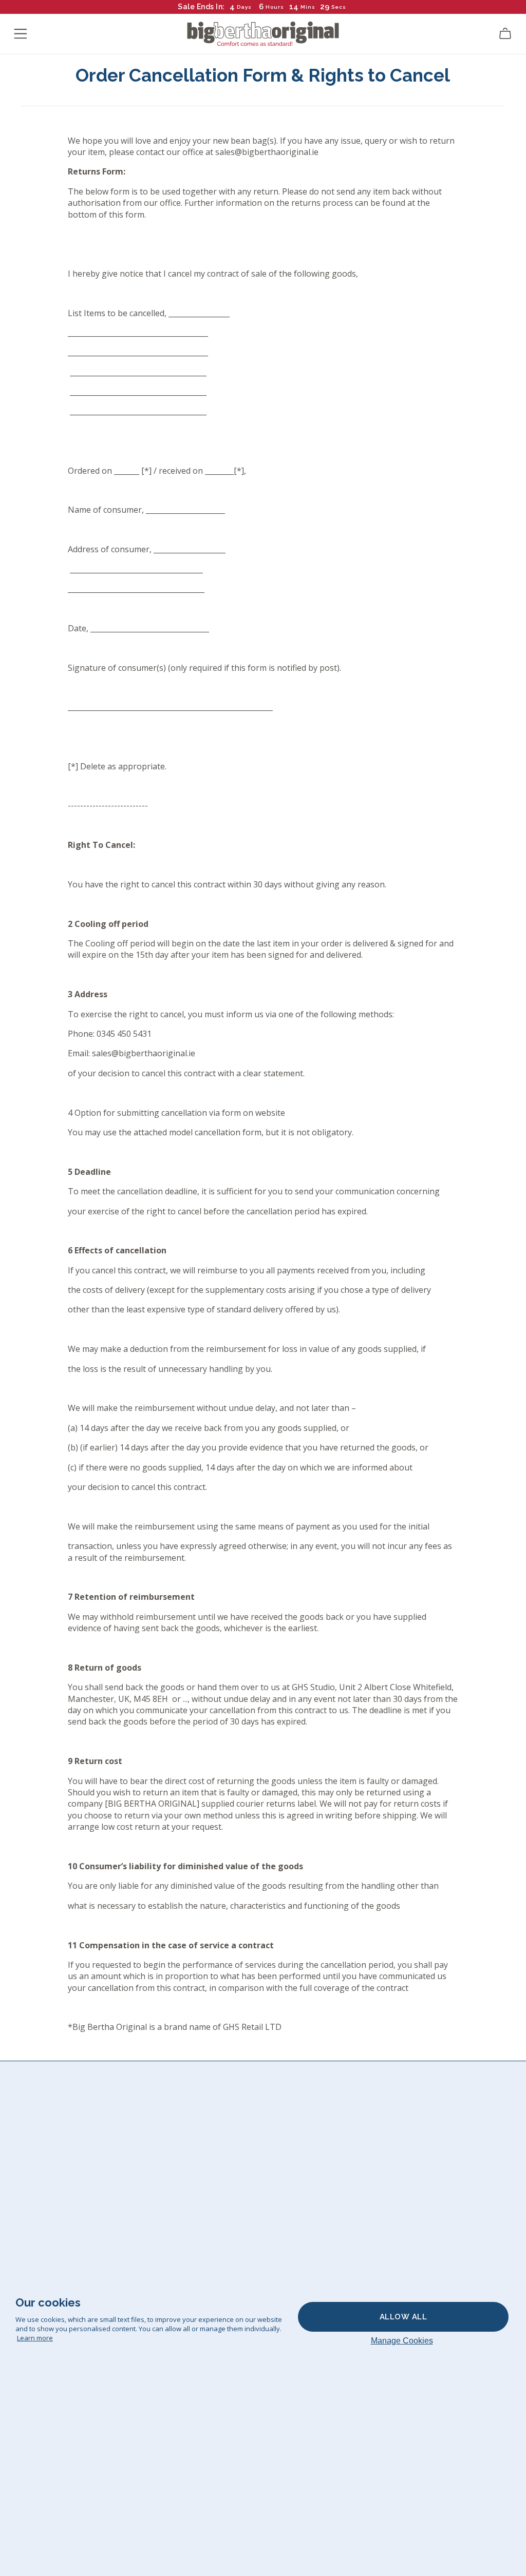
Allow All (403, 2317)
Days (244, 7)
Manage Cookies (402, 2341)
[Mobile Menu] (21, 34)
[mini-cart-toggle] (505, 34)
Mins (308, 7)
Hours (275, 7)
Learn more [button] (35, 2338)
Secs (339, 7)
